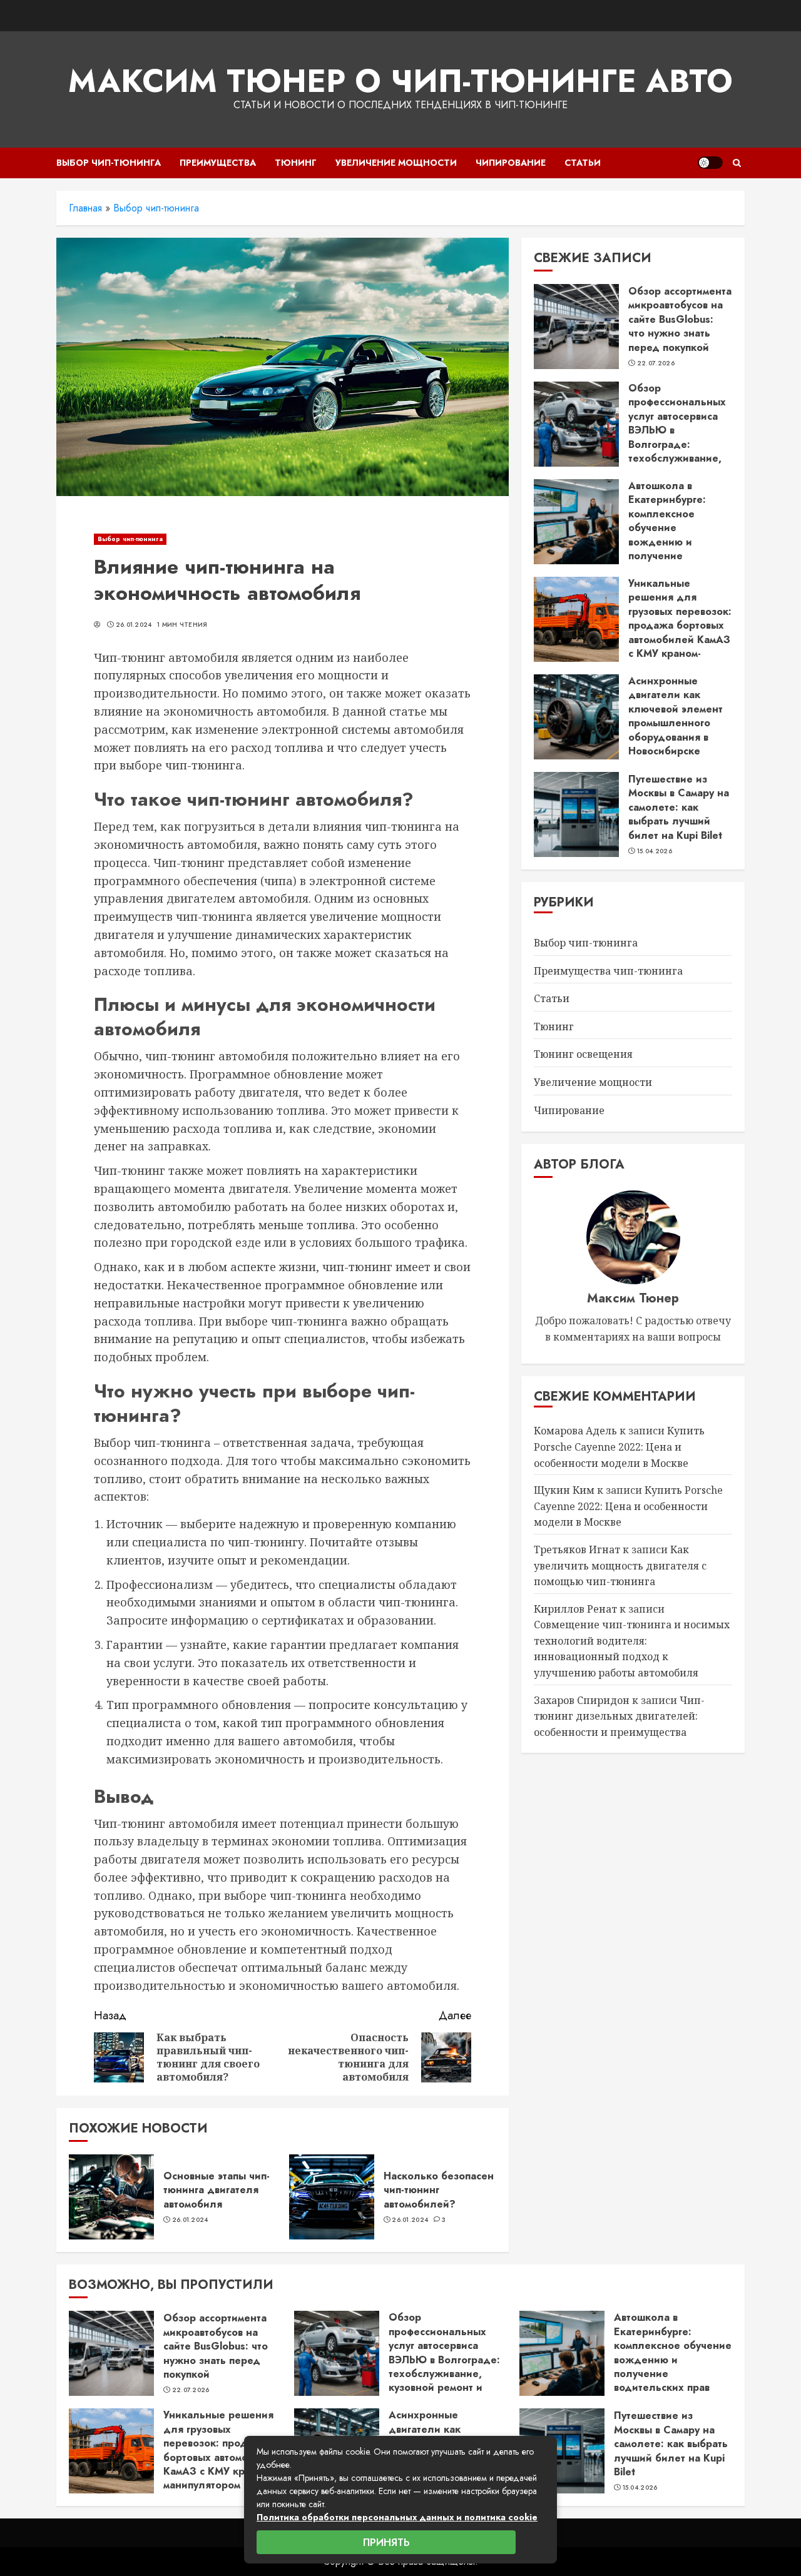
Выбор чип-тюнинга (109, 163)
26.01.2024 (134, 625)
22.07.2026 (656, 363)
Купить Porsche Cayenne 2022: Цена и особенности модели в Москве (619, 1447)
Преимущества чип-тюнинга (608, 971)
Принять (386, 2543)
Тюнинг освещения (583, 1055)
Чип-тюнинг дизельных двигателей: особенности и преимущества (619, 1716)
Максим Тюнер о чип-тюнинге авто (400, 81)
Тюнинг (296, 163)
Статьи (583, 163)
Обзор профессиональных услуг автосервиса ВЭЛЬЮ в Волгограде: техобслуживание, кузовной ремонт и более (677, 437)
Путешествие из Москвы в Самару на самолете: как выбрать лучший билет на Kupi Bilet (679, 807)
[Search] (737, 163)
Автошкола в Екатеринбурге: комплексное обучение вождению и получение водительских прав (676, 528)
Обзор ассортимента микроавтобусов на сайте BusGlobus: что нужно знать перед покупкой (680, 319)
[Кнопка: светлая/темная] (710, 163)
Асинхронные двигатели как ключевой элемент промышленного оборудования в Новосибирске (676, 716)
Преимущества (218, 163)
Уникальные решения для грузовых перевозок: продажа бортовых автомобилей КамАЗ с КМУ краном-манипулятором (680, 625)
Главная (85, 208)
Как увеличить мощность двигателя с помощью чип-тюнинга (620, 1565)
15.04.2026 (655, 851)
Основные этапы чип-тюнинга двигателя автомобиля (217, 2190)
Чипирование (511, 163)
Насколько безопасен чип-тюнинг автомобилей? (439, 2190)
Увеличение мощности (396, 163)
